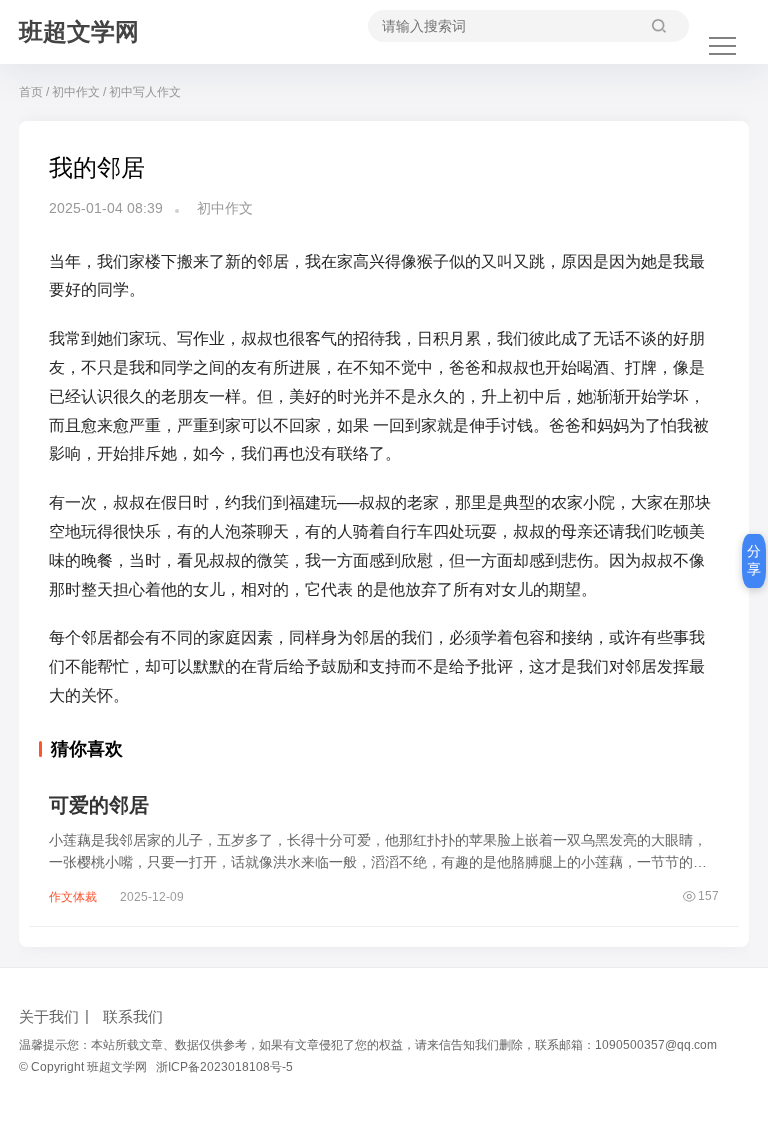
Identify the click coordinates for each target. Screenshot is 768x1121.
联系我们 (133, 1016)
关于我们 (49, 1016)
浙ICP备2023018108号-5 (224, 1067)
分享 (754, 560)
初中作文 (76, 92)
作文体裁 (73, 897)
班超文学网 (79, 31)
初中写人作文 (145, 92)
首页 (31, 92)
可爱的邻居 (99, 805)
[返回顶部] (728, 877)
